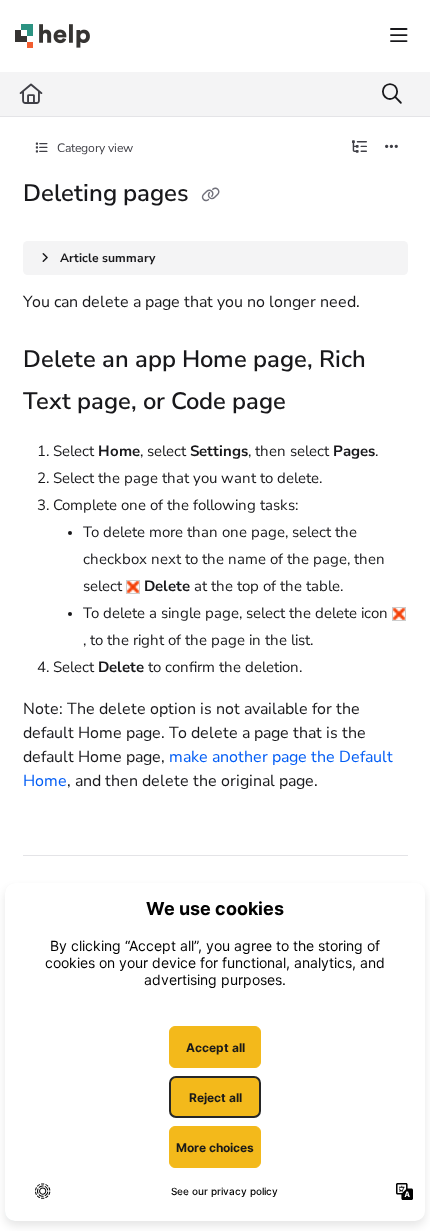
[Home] (52, 36)
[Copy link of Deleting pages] (211, 195)
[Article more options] (392, 148)
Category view (93, 148)
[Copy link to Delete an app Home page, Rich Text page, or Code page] (317, 403)
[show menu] (399, 36)
